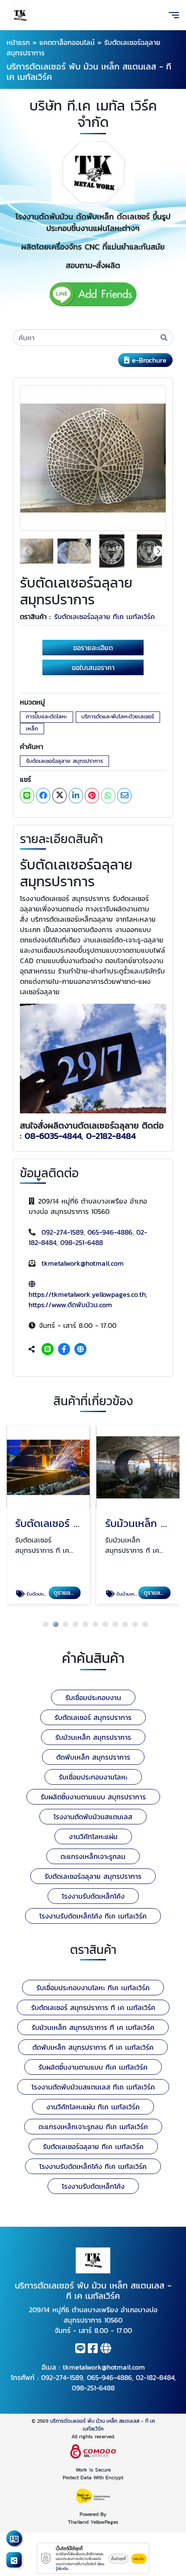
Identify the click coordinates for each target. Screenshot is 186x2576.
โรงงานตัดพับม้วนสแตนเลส (93, 1817)
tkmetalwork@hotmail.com (83, 1263)
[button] (159, 551)
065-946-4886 (110, 1232)
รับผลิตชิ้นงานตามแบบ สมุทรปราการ (93, 1797)
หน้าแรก (18, 42)
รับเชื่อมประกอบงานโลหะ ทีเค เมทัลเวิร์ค (93, 1988)
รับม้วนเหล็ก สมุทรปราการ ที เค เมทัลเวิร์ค (93, 2027)
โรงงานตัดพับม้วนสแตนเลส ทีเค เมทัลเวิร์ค (93, 2087)
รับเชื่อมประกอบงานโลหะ (93, 1777)
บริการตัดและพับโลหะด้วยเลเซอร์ (118, 716)
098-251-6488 (82, 1242)
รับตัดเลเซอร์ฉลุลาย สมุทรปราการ (64, 761)
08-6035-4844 (53, 1136)
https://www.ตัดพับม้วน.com (70, 1305)
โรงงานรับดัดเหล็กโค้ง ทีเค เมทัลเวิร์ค (93, 1916)
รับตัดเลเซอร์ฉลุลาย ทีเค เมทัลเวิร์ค (104, 616)
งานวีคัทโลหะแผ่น (93, 1836)
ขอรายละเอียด (93, 648)
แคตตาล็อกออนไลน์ (67, 42)
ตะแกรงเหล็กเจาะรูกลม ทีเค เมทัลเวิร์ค (93, 2127)
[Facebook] (64, 1349)
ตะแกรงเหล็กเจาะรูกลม (93, 1856)
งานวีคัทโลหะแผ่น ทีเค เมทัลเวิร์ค (93, 2107)
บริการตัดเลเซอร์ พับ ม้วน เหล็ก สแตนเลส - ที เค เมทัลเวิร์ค (103, 2425)
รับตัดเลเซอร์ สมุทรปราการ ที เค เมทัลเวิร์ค (93, 2007)
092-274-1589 (63, 1232)
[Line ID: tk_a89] (48, 1349)
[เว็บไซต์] (80, 1349)
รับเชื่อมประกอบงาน (93, 1697)
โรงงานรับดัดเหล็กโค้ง (93, 1896)
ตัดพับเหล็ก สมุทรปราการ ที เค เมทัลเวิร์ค (93, 2047)
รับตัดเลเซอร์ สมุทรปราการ (93, 1717)
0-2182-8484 (111, 1136)
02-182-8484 (155, 2377)
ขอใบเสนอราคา (93, 667)
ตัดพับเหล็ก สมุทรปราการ (93, 1757)
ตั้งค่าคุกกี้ (119, 2559)
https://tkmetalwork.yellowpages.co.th (87, 1294)
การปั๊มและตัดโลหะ (46, 716)
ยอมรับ (139, 2559)
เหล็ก (32, 729)
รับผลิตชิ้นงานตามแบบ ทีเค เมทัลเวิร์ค (93, 2067)
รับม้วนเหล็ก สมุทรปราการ (93, 1737)
